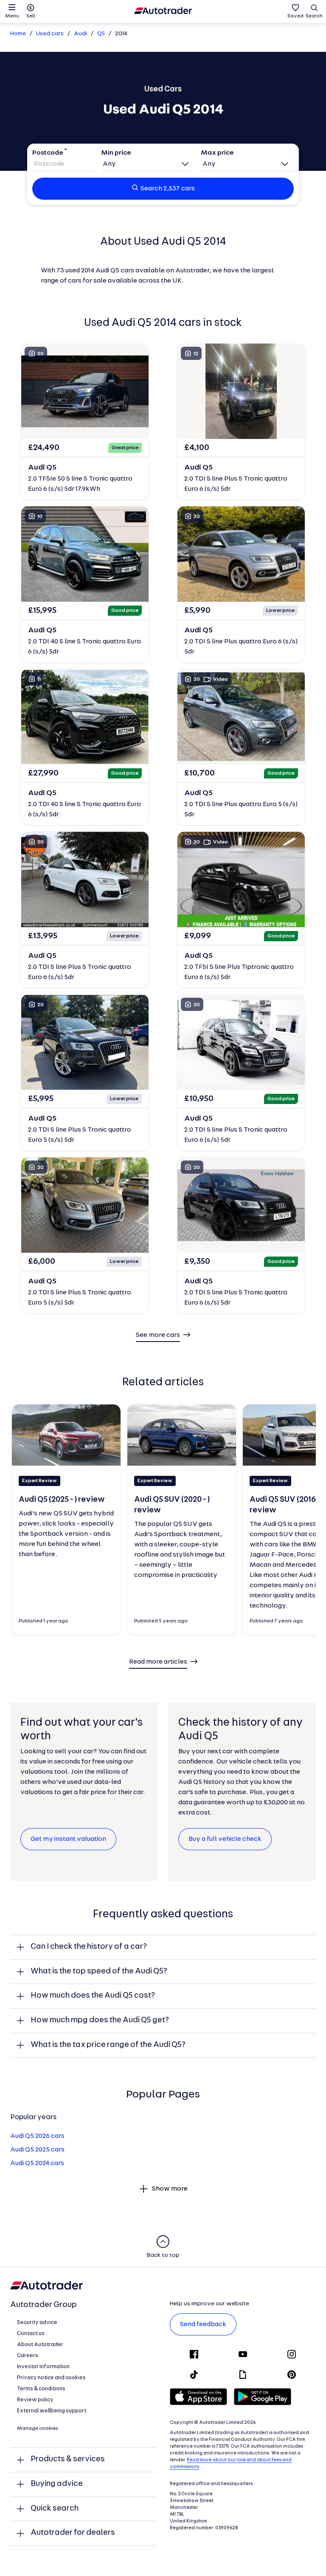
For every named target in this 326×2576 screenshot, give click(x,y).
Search (314, 16)
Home (18, 34)
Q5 (101, 34)
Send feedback (203, 2324)
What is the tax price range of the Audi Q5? (108, 2045)
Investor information (43, 2367)
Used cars (50, 34)
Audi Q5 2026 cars (37, 2136)
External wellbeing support (52, 2411)
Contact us (31, 2334)
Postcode (48, 153)
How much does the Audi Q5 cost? (93, 1996)
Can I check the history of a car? (89, 1947)
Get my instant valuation (68, 1839)
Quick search (55, 2509)
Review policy (35, 2400)
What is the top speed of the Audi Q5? (99, 1972)
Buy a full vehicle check (225, 1839)
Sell (31, 16)
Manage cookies (38, 2429)
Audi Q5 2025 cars (37, 2150)
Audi (80, 34)
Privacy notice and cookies (51, 2378)
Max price (217, 153)
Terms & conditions (41, 2389)
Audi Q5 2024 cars (37, 2163)
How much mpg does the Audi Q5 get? (100, 2020)
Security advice (37, 2323)
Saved (295, 16)
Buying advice (57, 2484)
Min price (116, 153)
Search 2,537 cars (168, 189)
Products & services (68, 2459)
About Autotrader (40, 2345)
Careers (28, 2356)
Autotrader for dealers (73, 2533)
